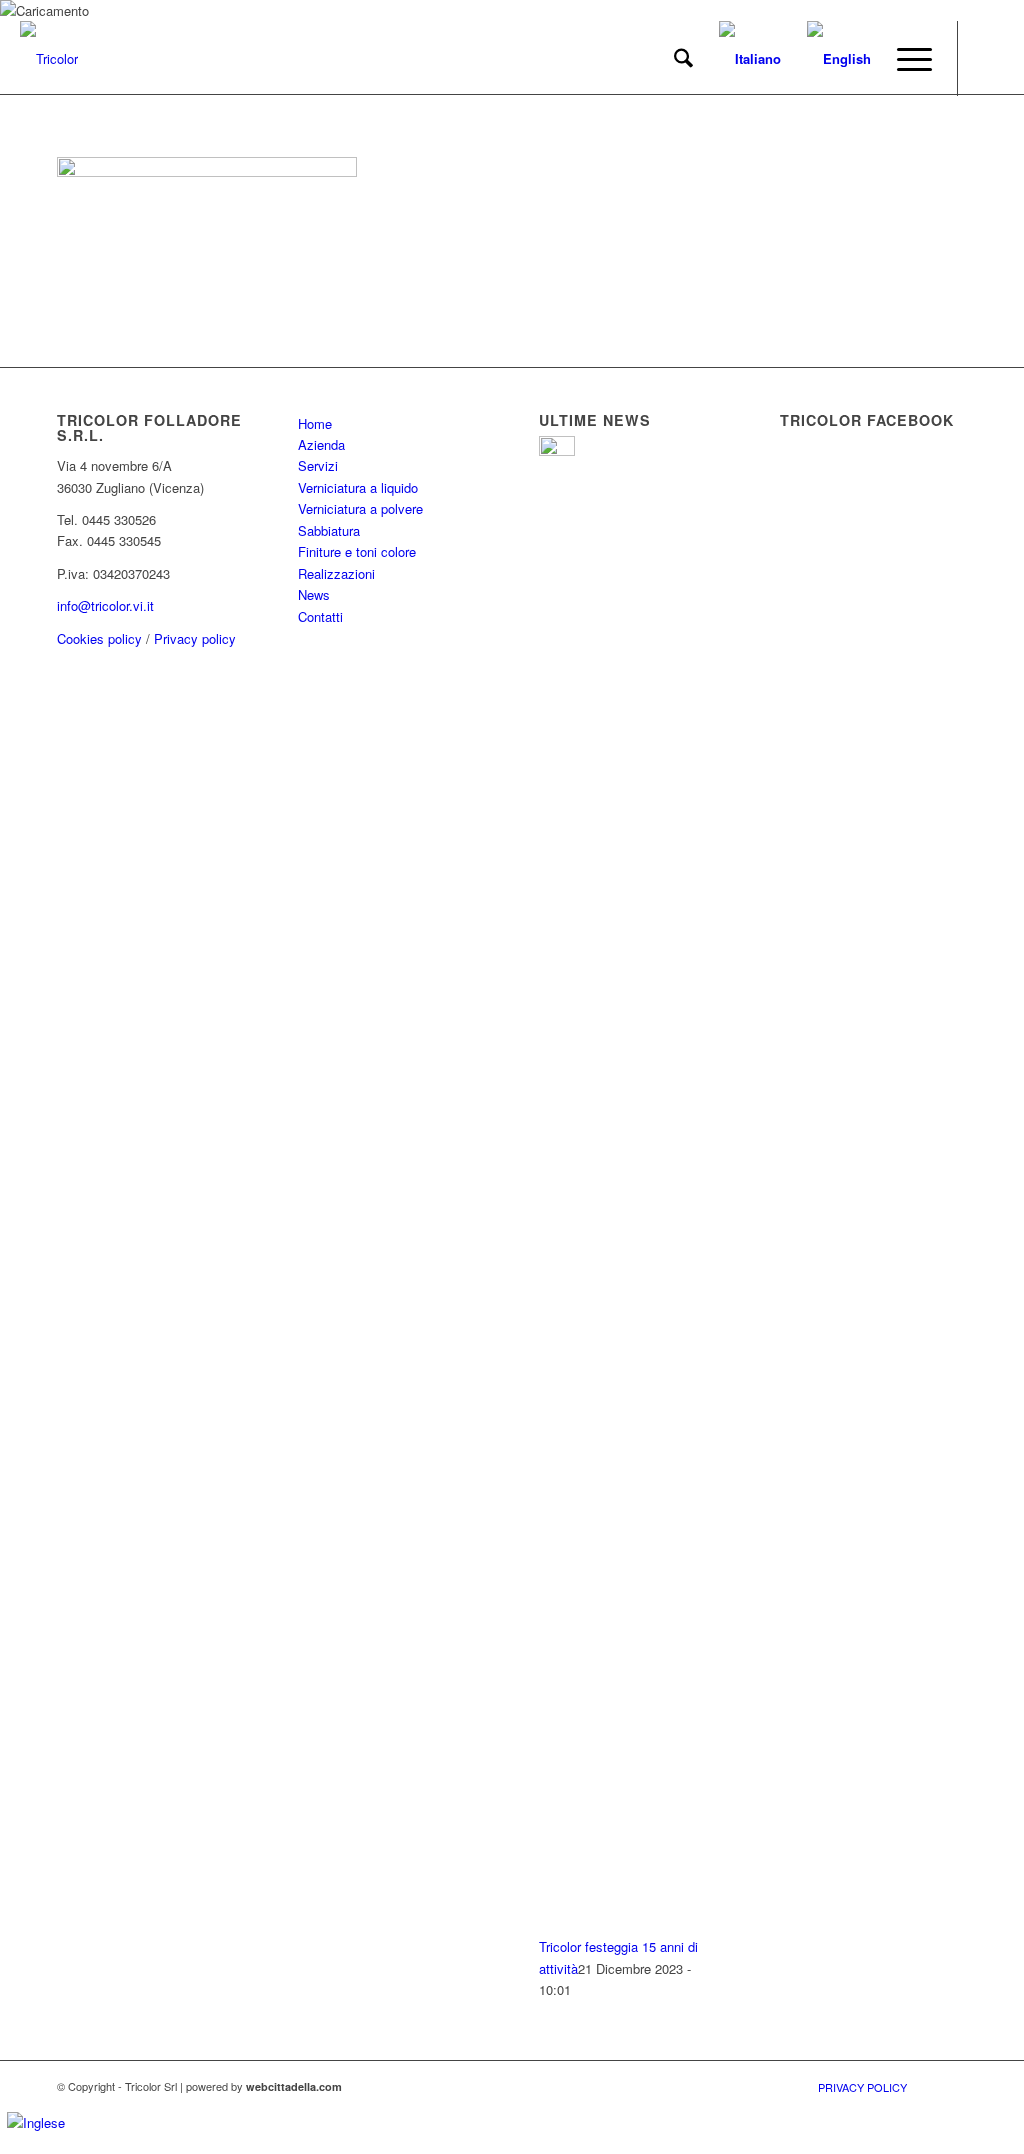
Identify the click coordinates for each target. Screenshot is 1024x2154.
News (314, 594)
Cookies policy (99, 638)
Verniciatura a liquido (358, 487)
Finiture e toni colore (357, 551)
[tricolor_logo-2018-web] (49, 58)
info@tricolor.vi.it (105, 605)
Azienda (321, 444)
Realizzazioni (336, 573)
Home (315, 423)
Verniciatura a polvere (360, 508)
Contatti (320, 616)
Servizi (318, 465)
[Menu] (908, 58)
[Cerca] (683, 58)
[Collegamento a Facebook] (989, 58)
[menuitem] (683, 58)
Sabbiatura (329, 530)
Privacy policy (195, 638)
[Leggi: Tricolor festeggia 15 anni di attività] (557, 450)
